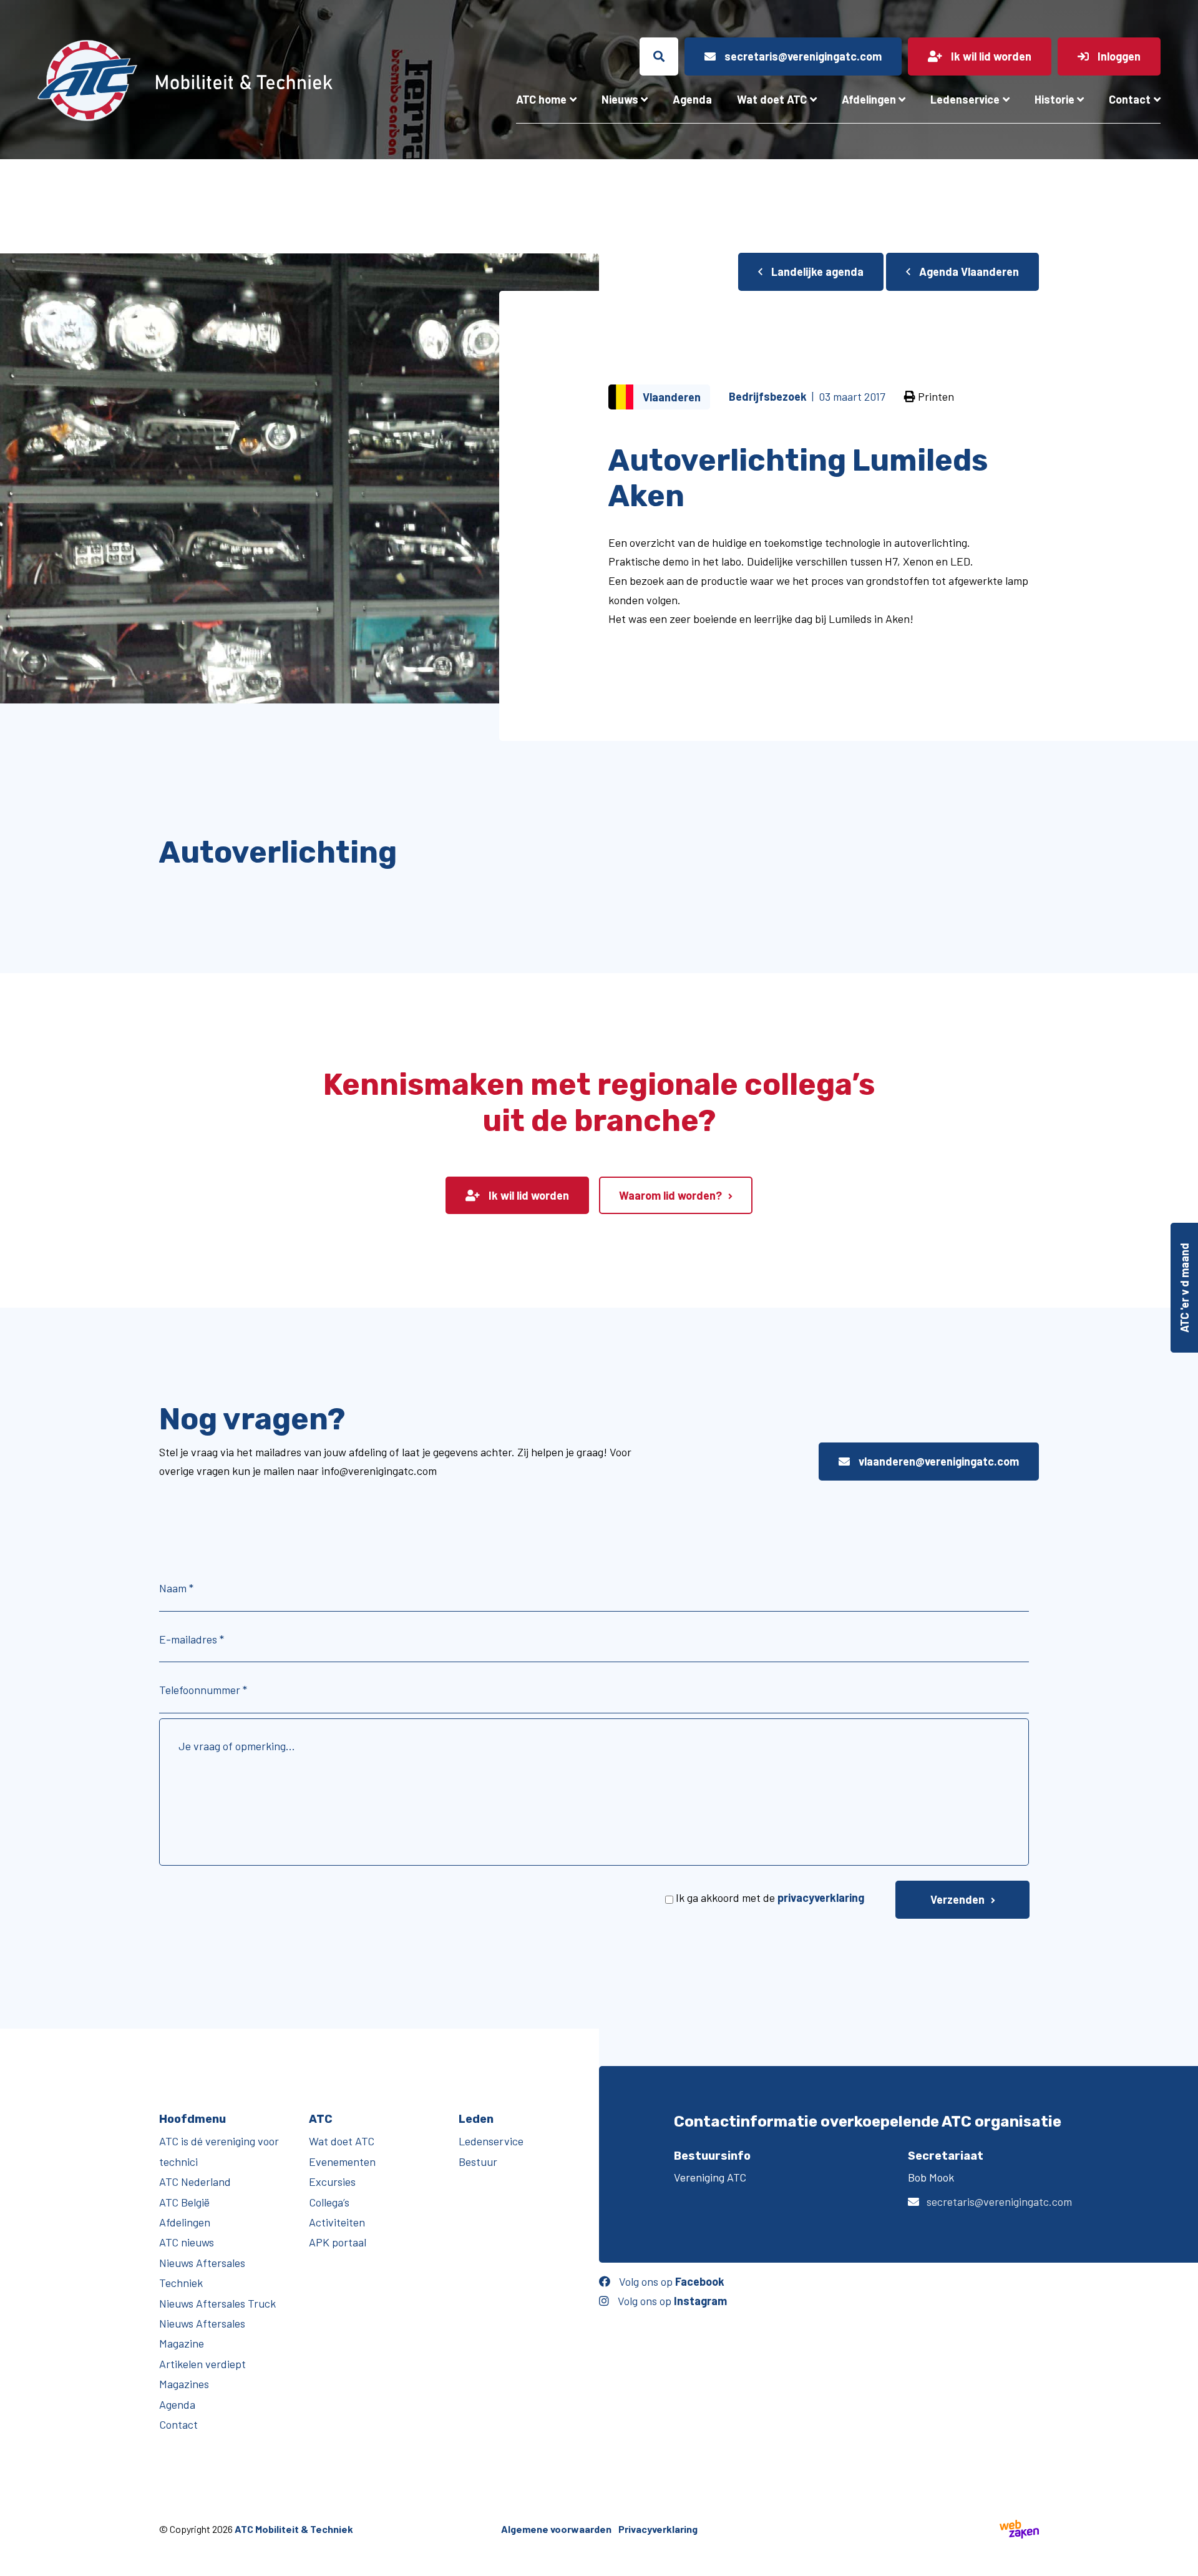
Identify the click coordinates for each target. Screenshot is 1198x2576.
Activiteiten (337, 2222)
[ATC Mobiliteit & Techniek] (218, 81)
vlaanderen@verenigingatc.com (937, 1461)
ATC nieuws (187, 2242)
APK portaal (338, 2242)
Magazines (184, 2384)
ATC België (184, 2202)
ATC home (541, 99)
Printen (935, 396)
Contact (1130, 99)
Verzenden (957, 1899)
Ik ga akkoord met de (770, 1898)
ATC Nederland (195, 2182)
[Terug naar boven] (1182, 2560)
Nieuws (620, 99)
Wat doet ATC (772, 99)
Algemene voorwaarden (556, 2529)
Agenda (692, 99)
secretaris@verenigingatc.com (999, 2201)
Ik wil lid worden (528, 1195)
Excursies (332, 2182)
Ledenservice (965, 99)
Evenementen (342, 2162)
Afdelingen (869, 99)
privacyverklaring (821, 1898)
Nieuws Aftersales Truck (217, 2303)
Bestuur (478, 2162)
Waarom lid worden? (670, 1195)
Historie (1054, 99)
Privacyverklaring (658, 2529)
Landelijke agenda (816, 272)
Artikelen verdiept (202, 2364)
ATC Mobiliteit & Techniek (294, 2529)
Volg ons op (670, 2281)
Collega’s (329, 2202)
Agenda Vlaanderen (968, 272)
